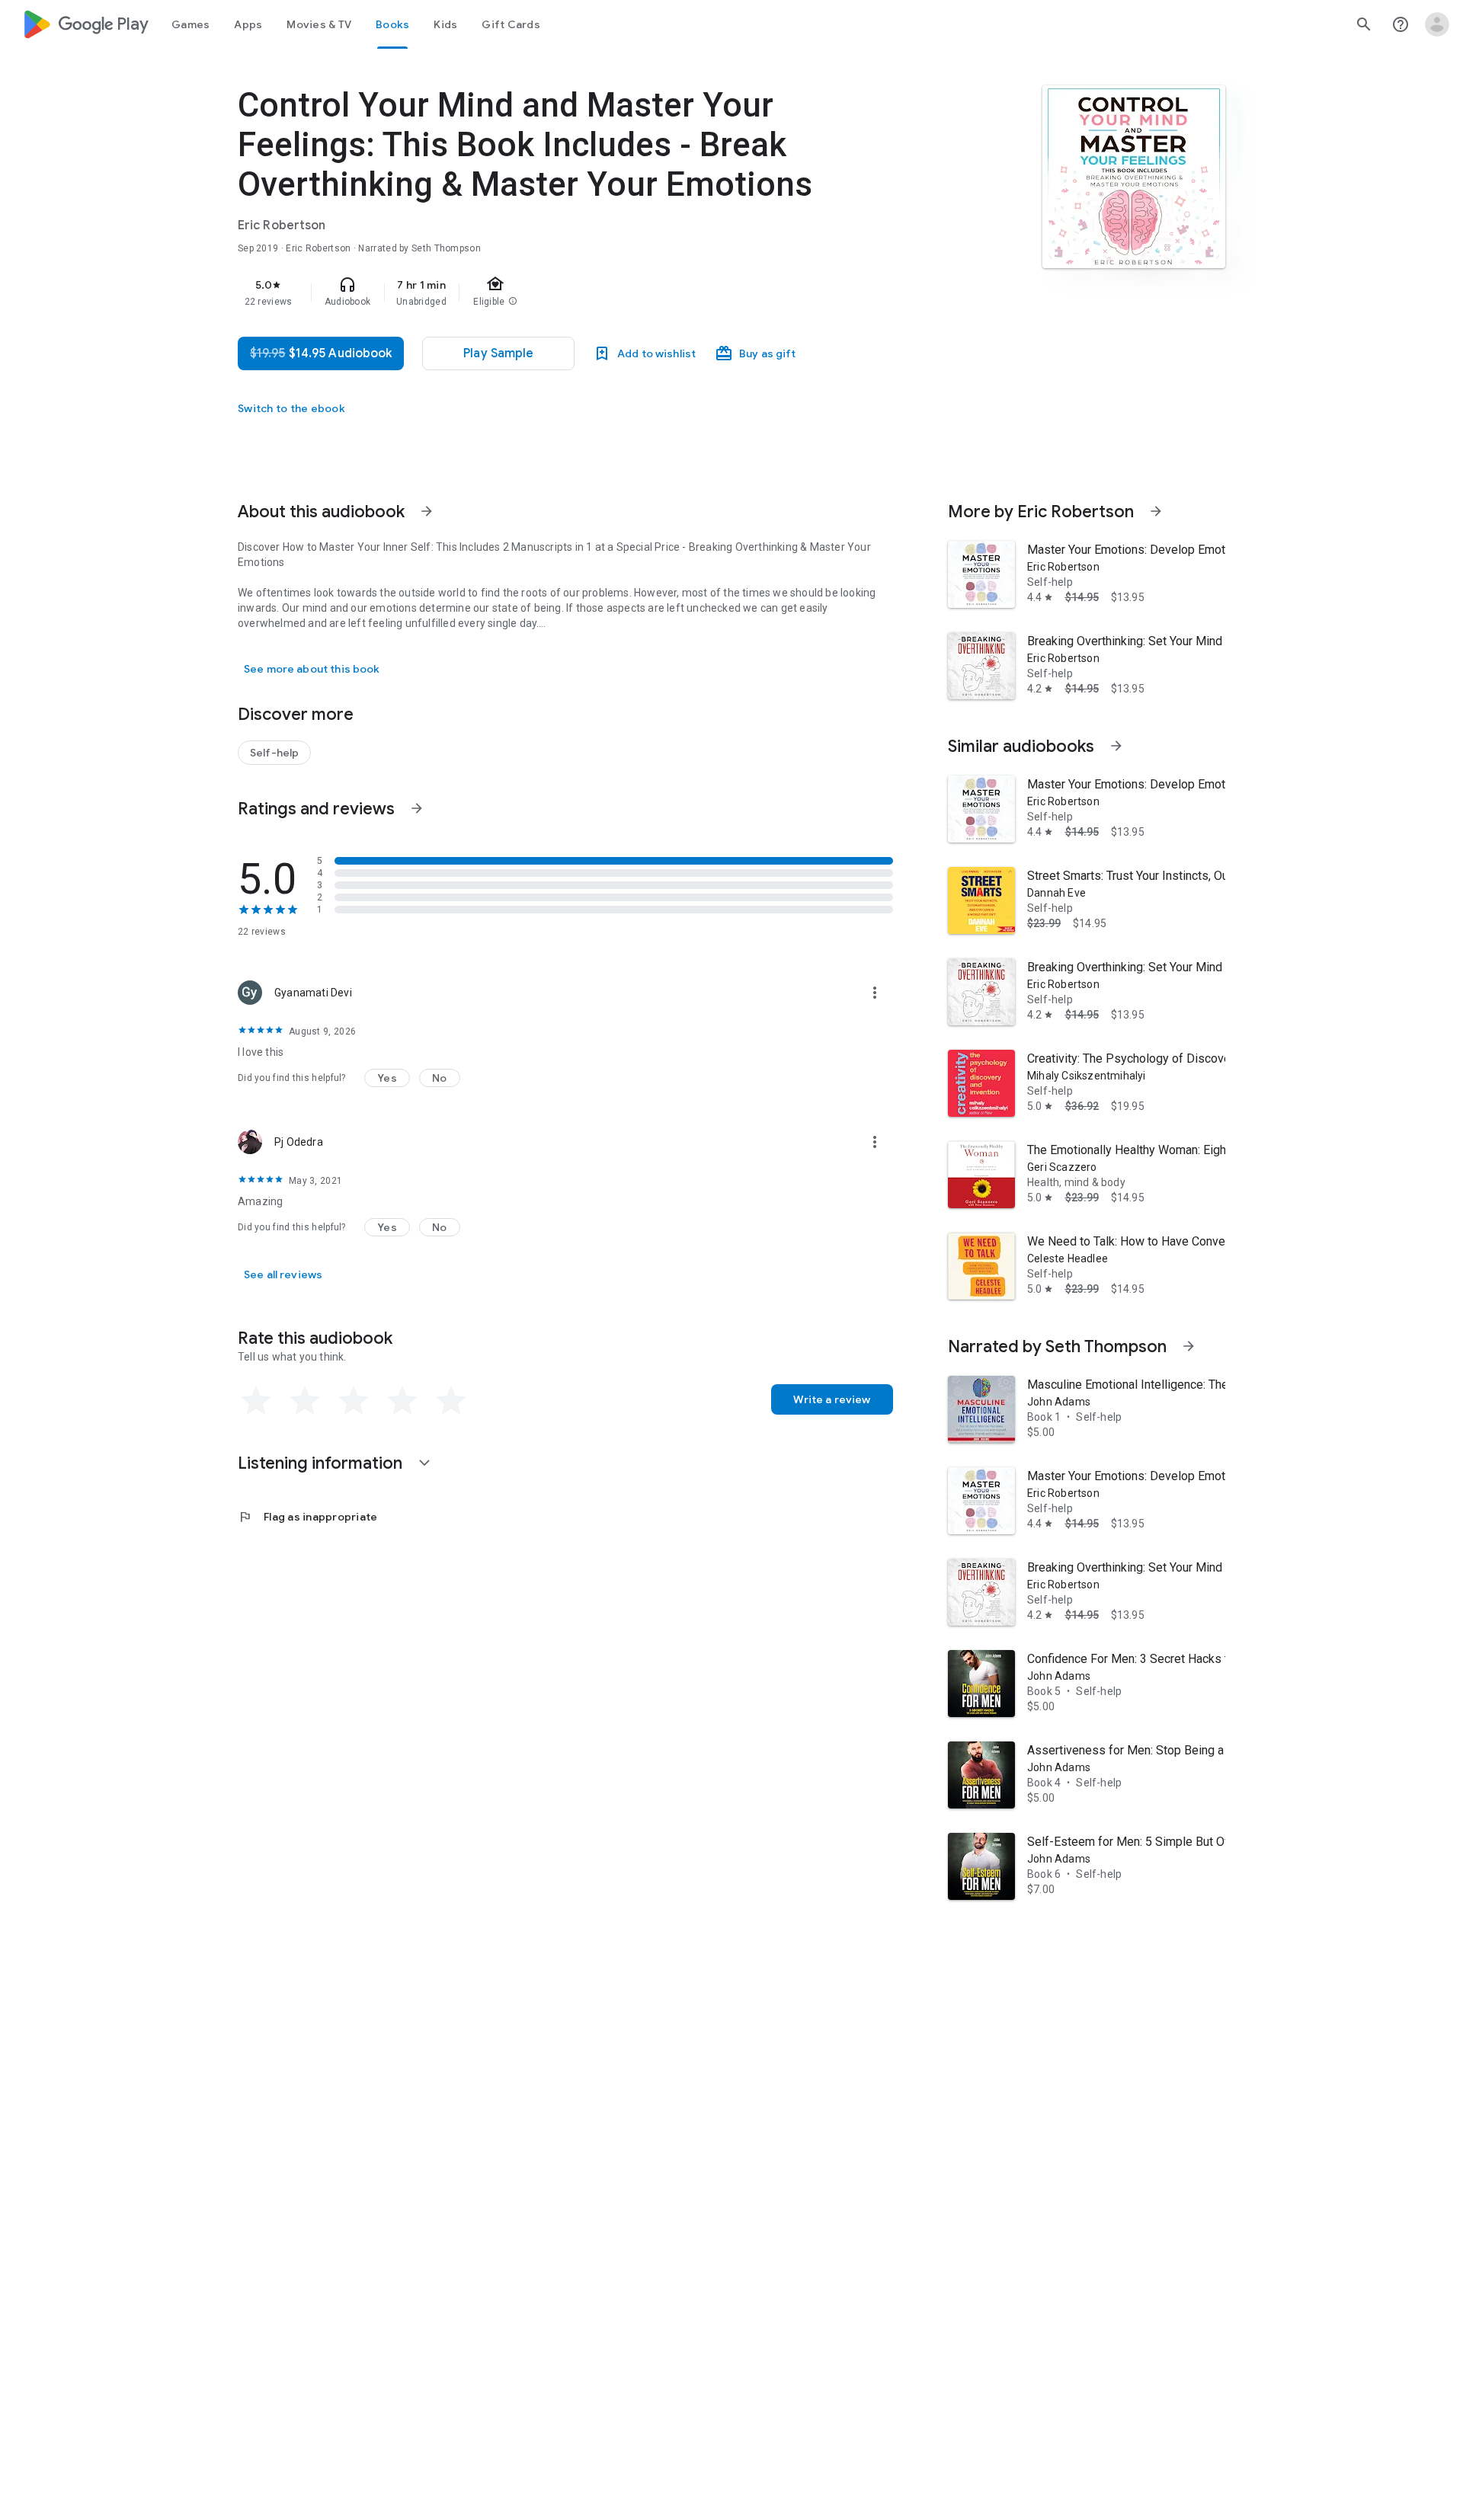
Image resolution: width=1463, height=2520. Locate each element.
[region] (543, 293)
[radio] (256, 1401)
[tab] (190, 24)
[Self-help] (274, 753)
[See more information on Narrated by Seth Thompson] (1189, 1346)
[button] (387, 1078)
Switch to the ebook (291, 408)
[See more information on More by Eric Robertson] (1156, 511)
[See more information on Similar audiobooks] (1116, 746)
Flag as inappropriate (307, 1517)
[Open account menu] (1437, 24)
